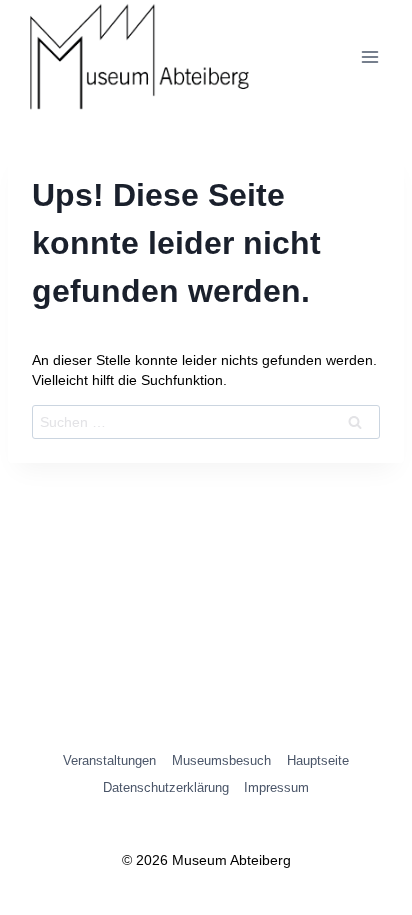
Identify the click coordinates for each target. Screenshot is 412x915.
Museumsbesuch (221, 760)
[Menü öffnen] (369, 57)
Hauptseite (318, 760)
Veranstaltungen (109, 760)
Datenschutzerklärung (166, 787)
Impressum (276, 787)
